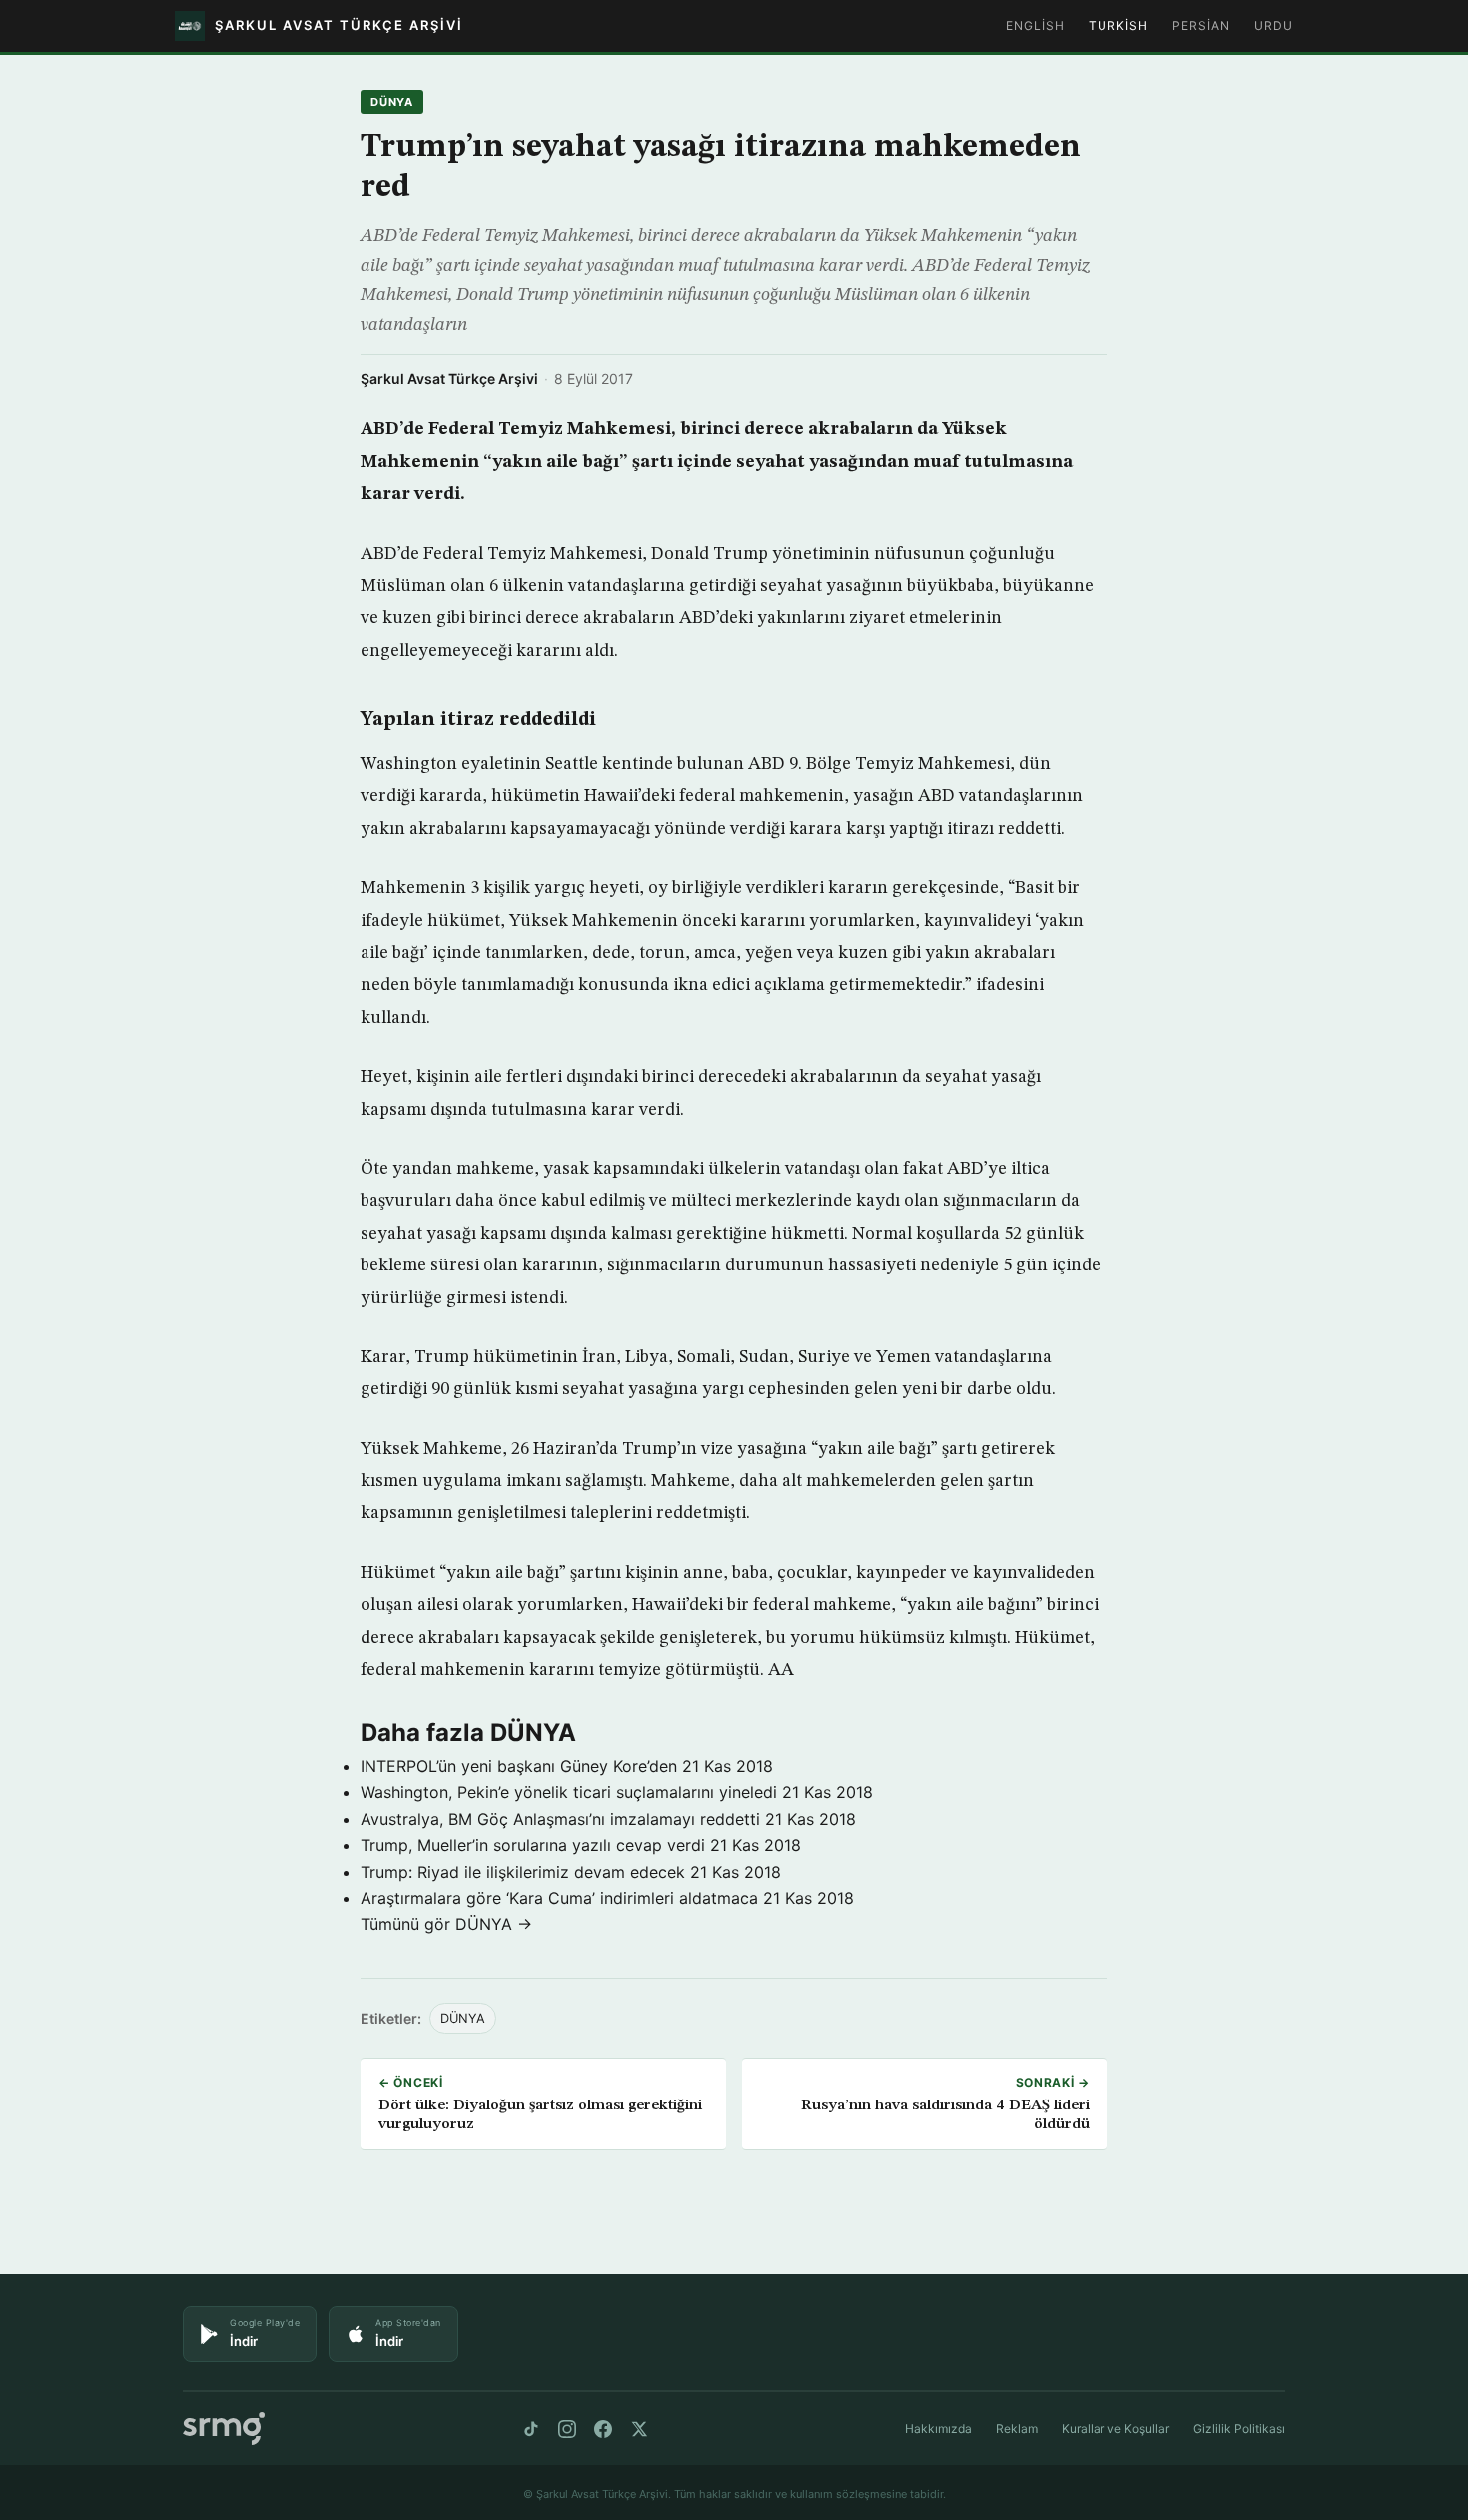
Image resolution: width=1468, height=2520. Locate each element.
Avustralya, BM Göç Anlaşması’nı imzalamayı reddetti (560, 1819)
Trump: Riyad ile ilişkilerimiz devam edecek (523, 1872)
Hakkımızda (938, 2429)
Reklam (1017, 2429)
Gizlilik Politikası (1239, 2429)
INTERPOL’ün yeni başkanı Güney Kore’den (519, 1766)
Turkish (1118, 25)
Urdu (1274, 25)
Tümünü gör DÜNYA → (446, 1924)
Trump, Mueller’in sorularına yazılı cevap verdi (533, 1845)
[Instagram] (567, 2429)
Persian (1201, 25)
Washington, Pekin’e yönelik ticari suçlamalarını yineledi (569, 1792)
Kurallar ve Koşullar (1115, 2429)
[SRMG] (224, 2429)
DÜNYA (392, 102)
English (1035, 25)
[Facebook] (603, 2429)
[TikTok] (531, 2429)
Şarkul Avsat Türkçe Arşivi (449, 378)
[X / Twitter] (639, 2429)
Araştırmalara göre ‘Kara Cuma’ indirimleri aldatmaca (559, 1898)
